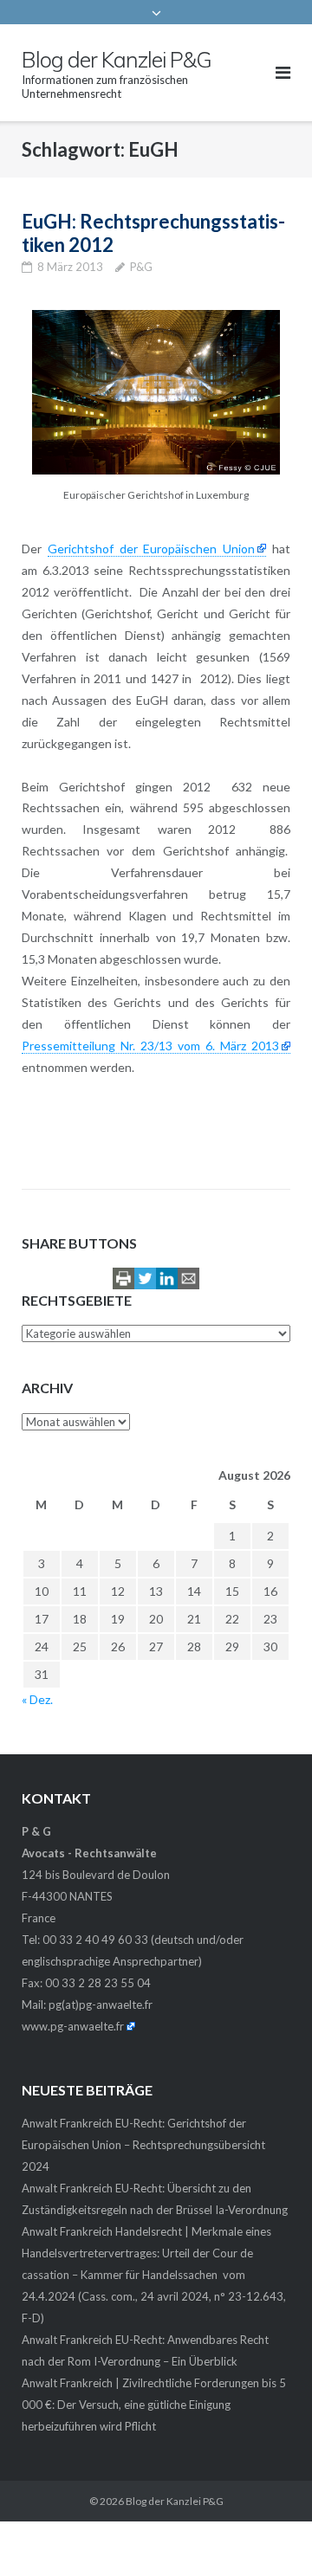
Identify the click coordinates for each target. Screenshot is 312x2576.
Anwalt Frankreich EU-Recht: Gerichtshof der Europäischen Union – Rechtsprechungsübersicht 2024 (143, 2145)
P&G (141, 267)
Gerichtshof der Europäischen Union (151, 549)
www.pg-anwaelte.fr (73, 2026)
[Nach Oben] (269, 2534)
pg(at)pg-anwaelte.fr (101, 2005)
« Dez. (37, 1699)
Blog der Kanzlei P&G (175, 2501)
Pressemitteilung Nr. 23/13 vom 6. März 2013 (150, 1046)
